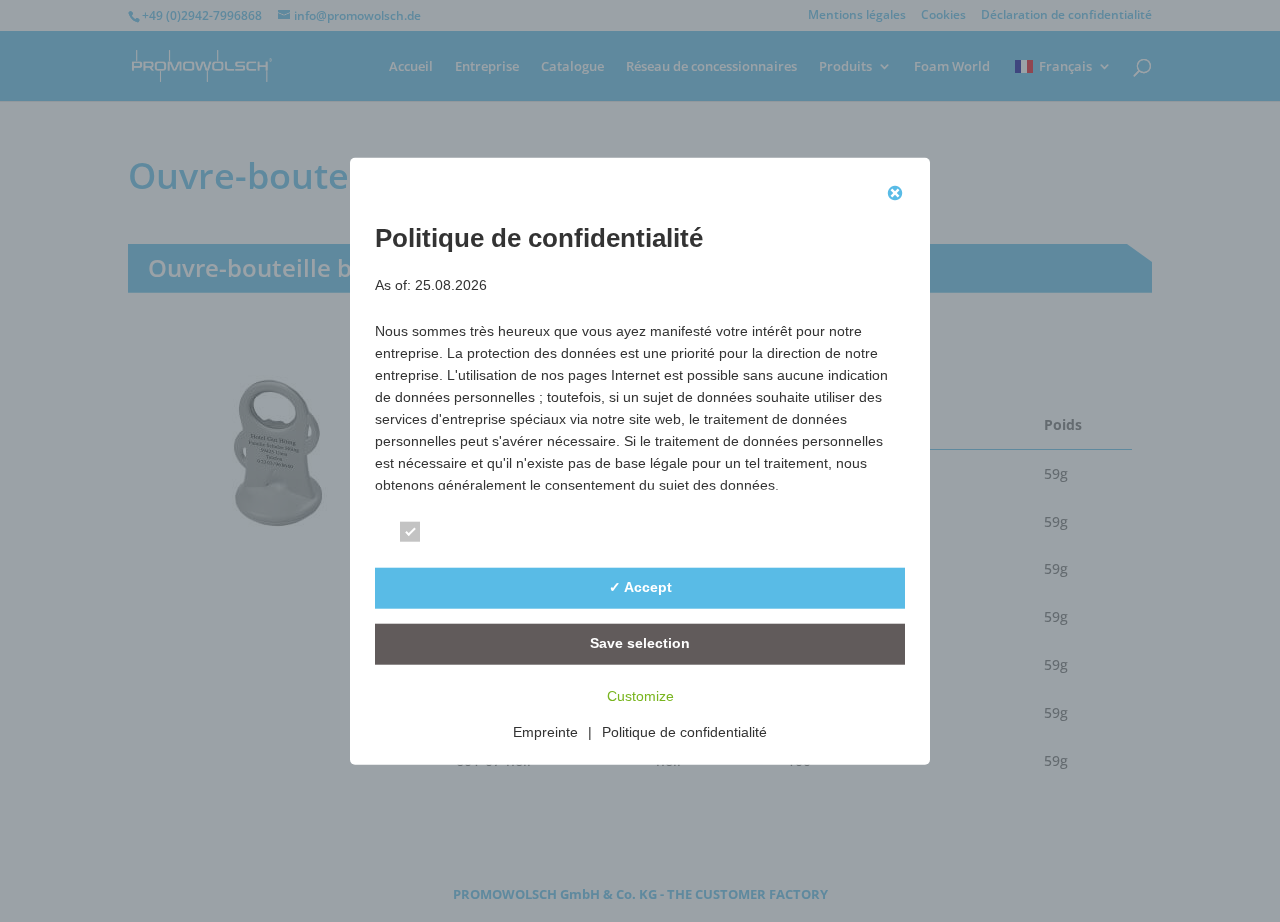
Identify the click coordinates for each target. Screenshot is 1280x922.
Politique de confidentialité (684, 731)
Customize (640, 695)
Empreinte (545, 731)
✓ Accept (640, 587)
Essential (465, 534)
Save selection (640, 643)
